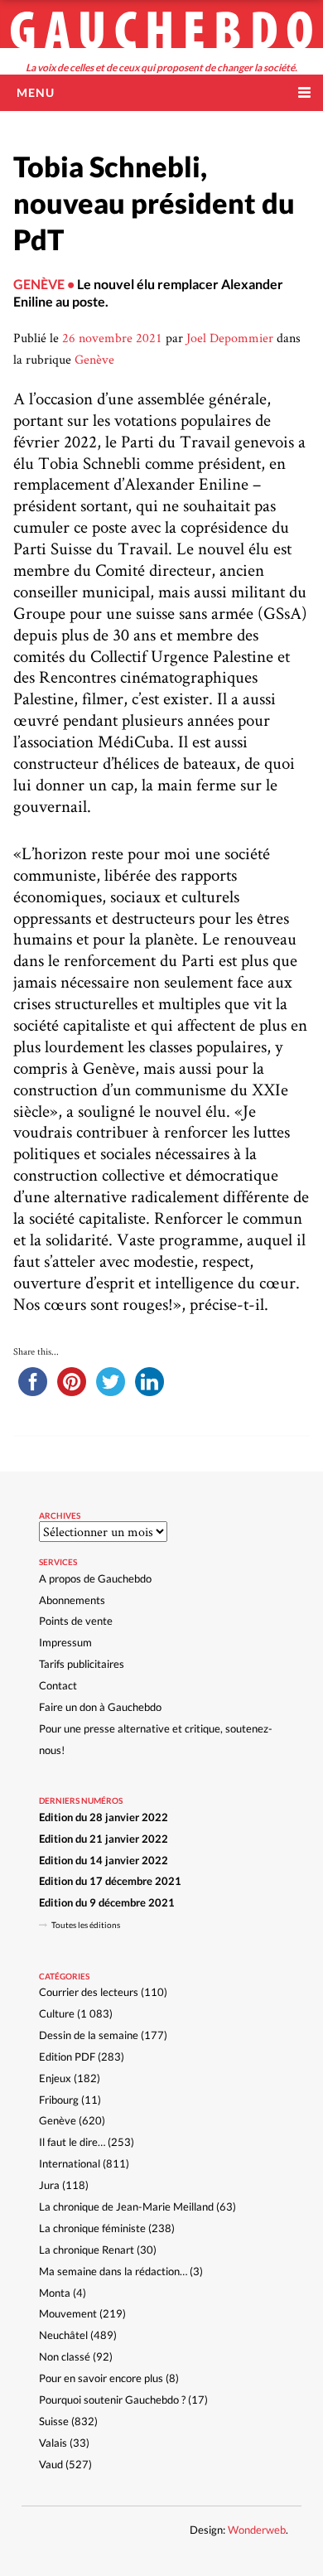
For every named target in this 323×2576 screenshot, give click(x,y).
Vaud (51, 2464)
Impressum (65, 1642)
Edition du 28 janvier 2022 (104, 1817)
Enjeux (55, 2078)
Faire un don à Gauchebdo (100, 1707)
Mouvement (68, 2313)
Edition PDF (67, 2056)
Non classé (65, 2356)
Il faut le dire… (72, 2142)
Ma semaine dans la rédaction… (113, 2271)
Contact (58, 1685)
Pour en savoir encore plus (101, 2378)
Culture (57, 2013)
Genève (94, 359)
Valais (53, 2443)
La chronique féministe (92, 2228)
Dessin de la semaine (89, 2035)
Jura (49, 2185)
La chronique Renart (87, 2250)
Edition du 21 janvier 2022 (104, 1839)
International (70, 2163)
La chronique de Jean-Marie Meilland (126, 2206)
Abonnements (72, 1600)
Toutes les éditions (86, 1925)
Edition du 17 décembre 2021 (110, 1881)
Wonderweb (257, 2530)
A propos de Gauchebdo (95, 1578)
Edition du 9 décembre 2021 (107, 1902)
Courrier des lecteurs (89, 1992)
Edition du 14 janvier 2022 (104, 1860)
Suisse (54, 2421)
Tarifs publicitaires (82, 1664)
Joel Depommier (230, 338)
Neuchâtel (63, 2335)
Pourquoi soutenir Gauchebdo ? (112, 2400)
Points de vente (76, 1621)
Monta (55, 2293)
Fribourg (59, 2100)
